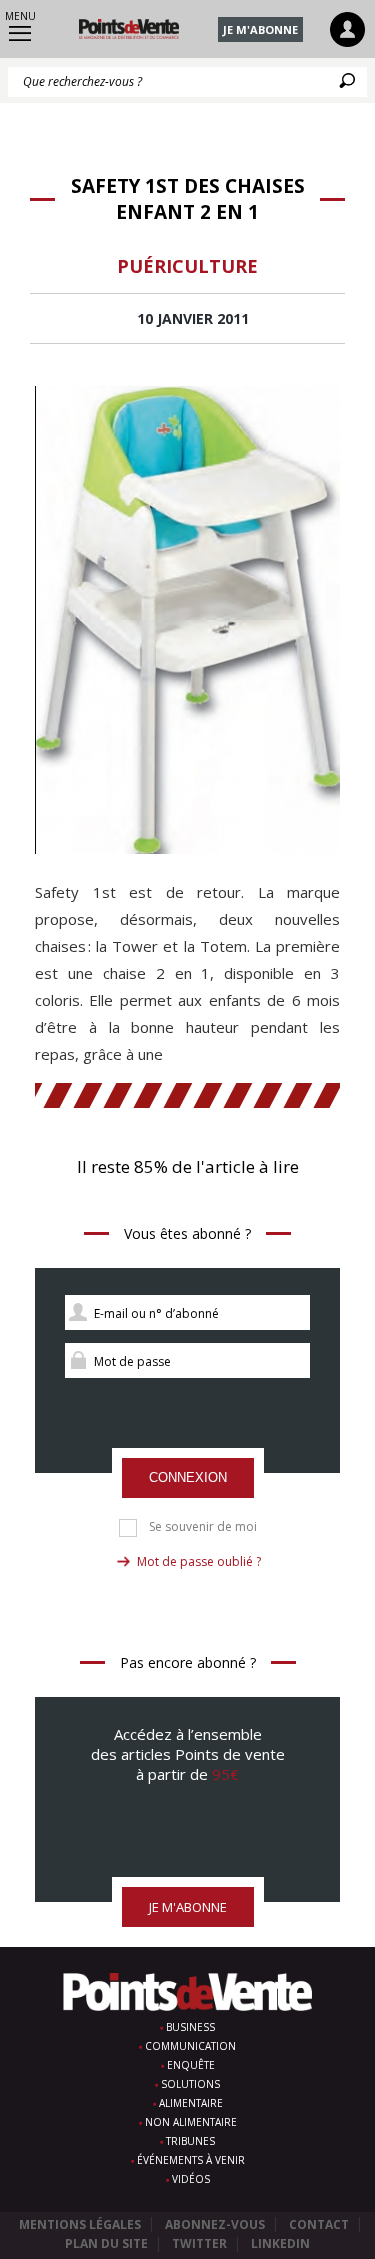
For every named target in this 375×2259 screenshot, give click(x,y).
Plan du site (106, 2243)
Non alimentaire (191, 2122)
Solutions (190, 2084)
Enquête (191, 2065)
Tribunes (190, 2141)
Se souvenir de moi (203, 1527)
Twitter (199, 2243)
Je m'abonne (260, 29)
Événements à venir (191, 2160)
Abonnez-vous (215, 2224)
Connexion (188, 1477)
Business (190, 2027)
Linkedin (280, 2243)
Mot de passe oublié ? (199, 1561)
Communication (190, 2046)
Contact (319, 2224)
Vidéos (191, 2179)
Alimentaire (191, 2103)
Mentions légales (80, 2224)
